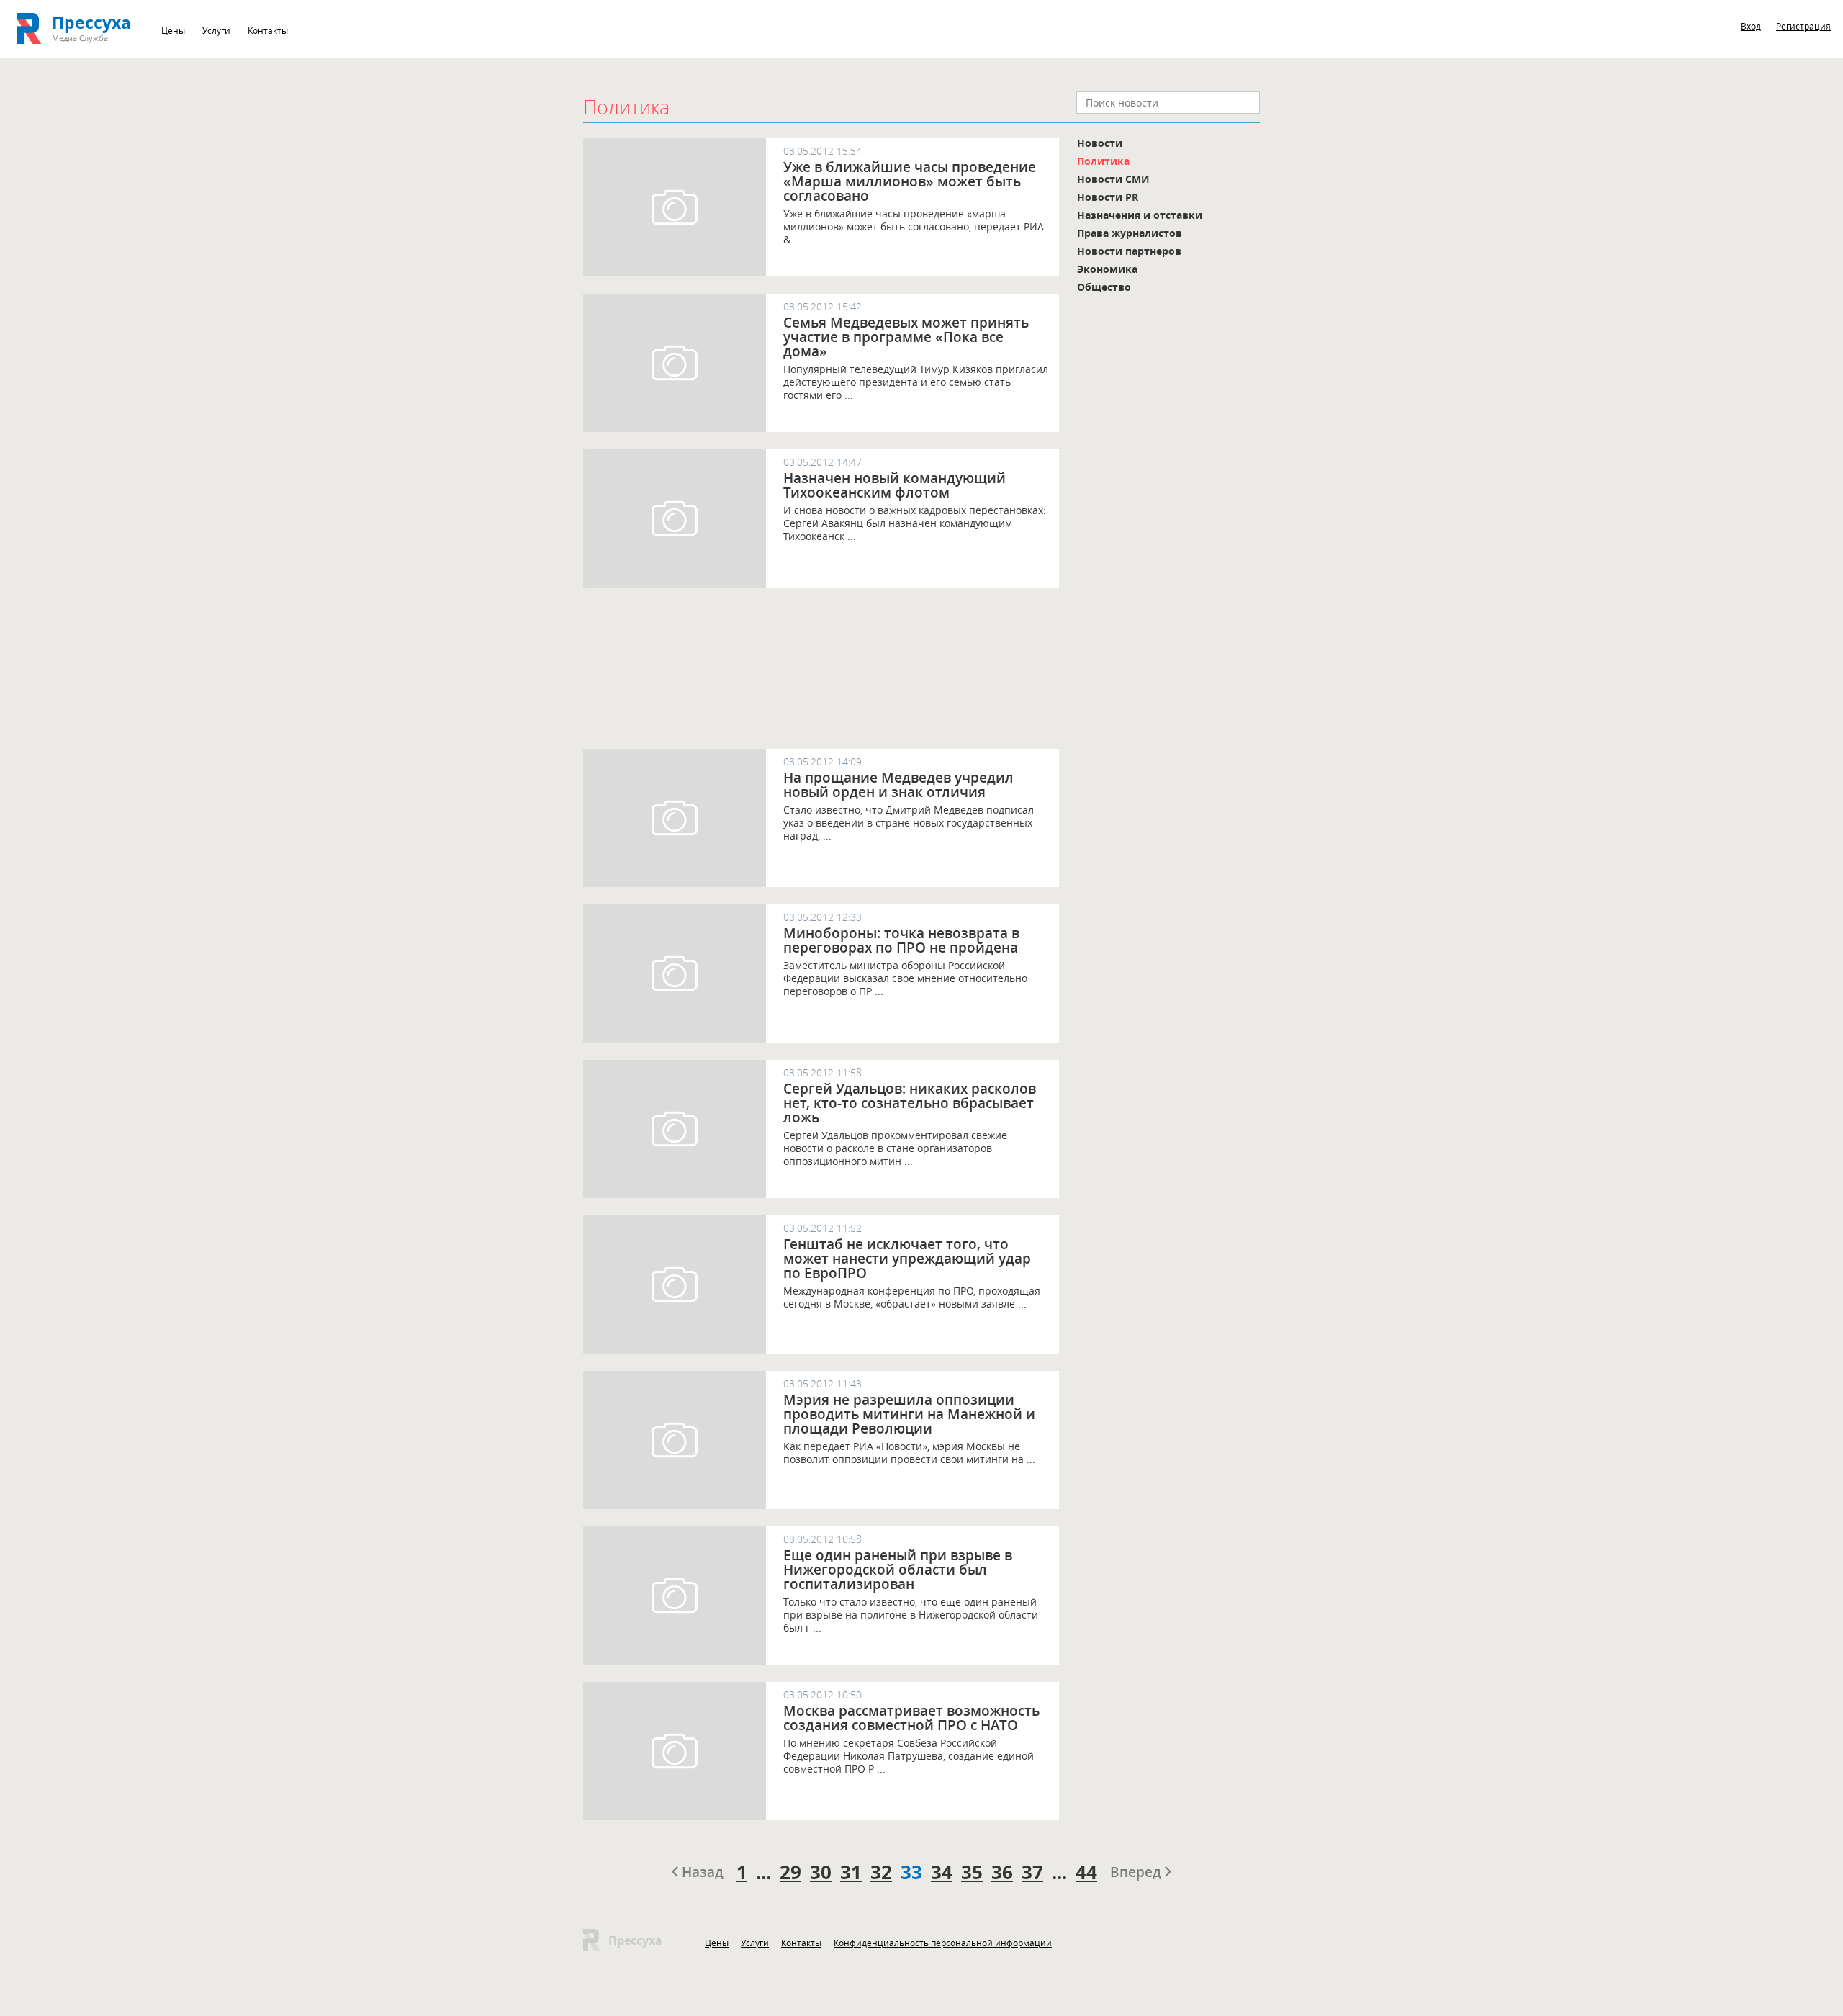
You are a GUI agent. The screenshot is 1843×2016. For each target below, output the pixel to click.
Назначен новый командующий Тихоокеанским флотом (895, 485)
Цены (173, 30)
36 (1002, 1872)
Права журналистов (1130, 233)
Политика (1103, 161)
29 (790, 1872)
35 (972, 1872)
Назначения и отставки (1140, 215)
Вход (1751, 26)
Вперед (1137, 1872)
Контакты (268, 30)
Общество (1104, 287)
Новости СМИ (1113, 179)
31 (851, 1872)
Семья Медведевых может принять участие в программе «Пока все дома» (906, 337)
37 (1032, 1872)
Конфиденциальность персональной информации (943, 1943)
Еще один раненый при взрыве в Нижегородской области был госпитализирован (898, 1570)
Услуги (216, 30)
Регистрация (1803, 26)
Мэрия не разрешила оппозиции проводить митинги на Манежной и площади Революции (909, 1414)
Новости (1100, 143)
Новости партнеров (1129, 251)
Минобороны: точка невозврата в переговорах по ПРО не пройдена (901, 940)
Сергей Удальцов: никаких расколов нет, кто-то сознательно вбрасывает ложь (910, 1103)
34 (942, 1872)
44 (1086, 1872)
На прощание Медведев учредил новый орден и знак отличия (898, 785)
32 (881, 1872)
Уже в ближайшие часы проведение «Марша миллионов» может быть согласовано (910, 181)
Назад (701, 1872)
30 (821, 1872)
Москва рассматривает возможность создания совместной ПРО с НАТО (911, 1718)
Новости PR (1108, 197)
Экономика (1107, 269)
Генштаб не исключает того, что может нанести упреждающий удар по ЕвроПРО (907, 1259)
